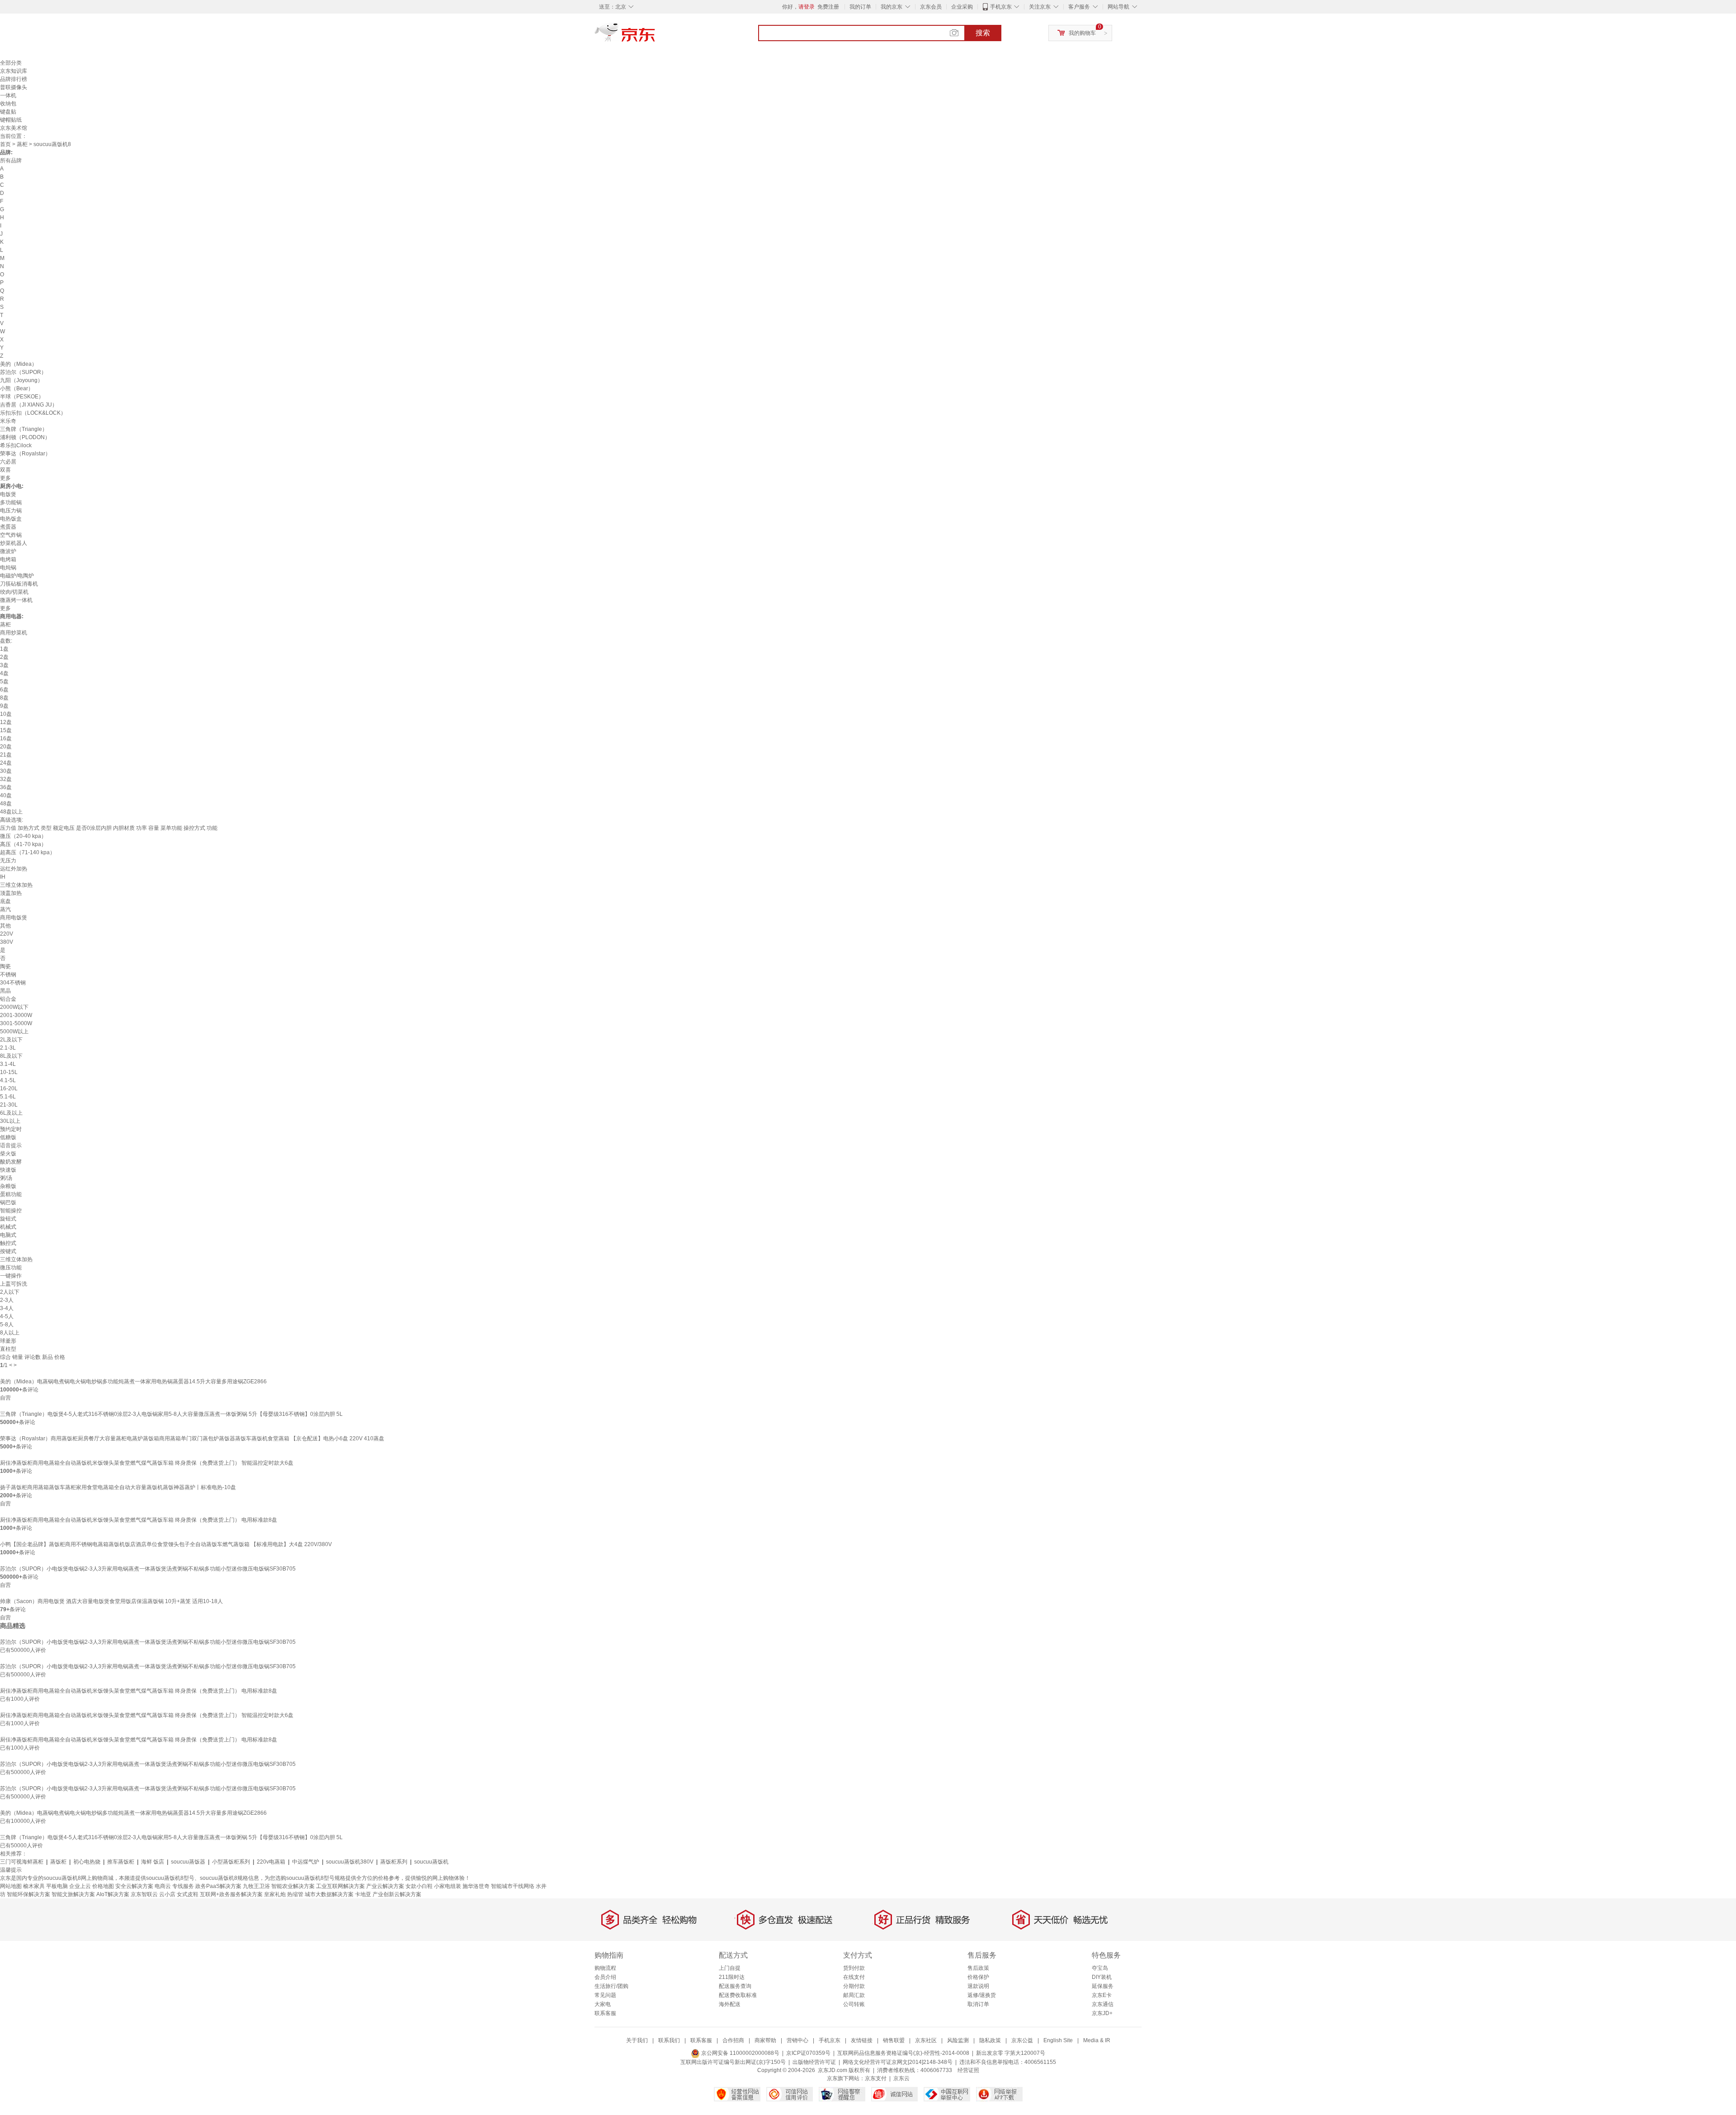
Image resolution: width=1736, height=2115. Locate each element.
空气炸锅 (11, 535)
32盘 (6, 779)
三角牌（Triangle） (24, 429)
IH (3, 877)
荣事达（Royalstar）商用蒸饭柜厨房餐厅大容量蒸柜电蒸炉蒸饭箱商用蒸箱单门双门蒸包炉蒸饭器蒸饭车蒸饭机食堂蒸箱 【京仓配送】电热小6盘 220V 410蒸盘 (192, 1438)
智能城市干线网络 (513, 1886)
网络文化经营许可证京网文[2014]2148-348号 (898, 2062)
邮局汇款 (854, 1995)
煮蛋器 (8, 527)
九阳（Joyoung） (21, 380)
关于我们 (637, 2040)
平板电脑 (57, 1886)
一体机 (8, 95)
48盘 (6, 804)
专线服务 (183, 1886)
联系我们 (669, 2040)
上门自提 (730, 1968)
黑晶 (5, 991)
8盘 (4, 698)
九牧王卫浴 (256, 1886)
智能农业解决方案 (293, 1886)
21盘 (6, 755)
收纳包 (8, 104)
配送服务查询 (735, 1986)
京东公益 (1022, 2040)
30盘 (6, 771)
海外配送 (730, 2004)
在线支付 (854, 1977)
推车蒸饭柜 (121, 1862)
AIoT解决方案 (113, 1894)
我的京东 (892, 7)
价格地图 (103, 1886)
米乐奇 (8, 421)
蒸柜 (22, 144)
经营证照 (968, 2070)
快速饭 (8, 1170)
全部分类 (11, 63)
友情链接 (862, 2040)
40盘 (6, 795)
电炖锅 (8, 568)
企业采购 (962, 7)
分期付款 (854, 1986)
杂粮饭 (8, 1186)
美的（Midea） (19, 364)
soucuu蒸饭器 (188, 1862)
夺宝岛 (1100, 1968)
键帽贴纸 (11, 120)
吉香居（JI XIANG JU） (29, 405)
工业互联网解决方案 (340, 1886)
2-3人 (7, 1300)
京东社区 (926, 2040)
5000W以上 (14, 1031)
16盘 (6, 738)
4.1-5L (8, 1080)
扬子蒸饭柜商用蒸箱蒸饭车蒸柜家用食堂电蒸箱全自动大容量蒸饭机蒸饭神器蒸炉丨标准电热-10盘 (118, 1487)
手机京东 (1001, 7)
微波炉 (8, 551)
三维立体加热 (16, 885)
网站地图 (11, 1886)
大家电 (603, 2004)
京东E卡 (1102, 1995)
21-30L (9, 1105)
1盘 (4, 649)
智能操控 (11, 1211)
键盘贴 (8, 112)
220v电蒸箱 (271, 1862)
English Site (1058, 2040)
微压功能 (11, 1268)
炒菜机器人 (14, 543)
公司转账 (854, 2004)
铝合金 (8, 999)
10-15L (9, 1072)
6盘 (4, 690)
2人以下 (10, 1292)
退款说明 (978, 1986)
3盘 (4, 665)
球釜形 (8, 1341)
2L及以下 (11, 1040)
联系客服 (605, 2013)
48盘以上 (11, 812)
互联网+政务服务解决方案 (231, 1894)
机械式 (8, 1227)
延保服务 (1103, 1986)
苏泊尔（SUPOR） (23, 372)
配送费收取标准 (738, 1995)
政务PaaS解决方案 (218, 1886)
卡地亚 (363, 1894)
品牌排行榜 (14, 79)
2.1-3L (8, 1048)
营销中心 (797, 2040)
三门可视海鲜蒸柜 (22, 1862)
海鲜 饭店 (153, 1862)
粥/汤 (6, 1178)
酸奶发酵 (11, 1162)
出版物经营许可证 (814, 2062)
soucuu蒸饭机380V (350, 1862)
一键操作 (11, 1276)
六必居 (8, 462)
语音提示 (11, 1145)
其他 (5, 926)
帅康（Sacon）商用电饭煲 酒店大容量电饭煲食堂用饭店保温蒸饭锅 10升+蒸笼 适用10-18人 (111, 1601)
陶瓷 (5, 966)
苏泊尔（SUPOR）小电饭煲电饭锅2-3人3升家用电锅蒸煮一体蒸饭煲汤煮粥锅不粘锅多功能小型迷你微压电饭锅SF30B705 (148, 1569)
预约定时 (11, 1129)
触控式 (8, 1243)
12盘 (6, 722)
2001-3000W (16, 1015)
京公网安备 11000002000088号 (740, 2053)
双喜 (5, 470)
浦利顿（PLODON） (25, 437)
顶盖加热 (11, 893)
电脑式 (8, 1235)
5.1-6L (8, 1097)
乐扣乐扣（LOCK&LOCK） (33, 413)
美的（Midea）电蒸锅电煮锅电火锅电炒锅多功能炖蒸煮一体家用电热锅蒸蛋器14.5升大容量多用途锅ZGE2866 (133, 1382)
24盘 (6, 763)
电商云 (163, 1886)
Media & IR (1097, 2040)
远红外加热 (14, 869)
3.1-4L (8, 1064)
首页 (5, 144)
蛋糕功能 (11, 1194)
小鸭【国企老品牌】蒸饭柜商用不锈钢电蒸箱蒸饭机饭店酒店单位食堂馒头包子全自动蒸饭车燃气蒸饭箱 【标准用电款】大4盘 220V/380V (166, 1544)
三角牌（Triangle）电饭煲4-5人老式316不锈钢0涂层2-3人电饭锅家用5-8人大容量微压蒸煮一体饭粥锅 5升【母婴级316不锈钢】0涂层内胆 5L (171, 1414)
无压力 (8, 861)
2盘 (4, 657)
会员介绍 (605, 1977)
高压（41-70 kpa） (23, 844)
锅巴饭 (8, 1202)
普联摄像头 (14, 87)
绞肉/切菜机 (14, 592)
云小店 (167, 1894)
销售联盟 (894, 2040)
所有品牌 (11, 161)
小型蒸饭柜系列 (231, 1862)
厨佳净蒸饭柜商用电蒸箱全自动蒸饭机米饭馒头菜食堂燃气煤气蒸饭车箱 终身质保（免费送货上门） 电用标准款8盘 (139, 1520)
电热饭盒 (11, 519)
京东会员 (931, 7)
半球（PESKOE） (22, 397)
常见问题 (605, 1995)
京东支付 (876, 2078)
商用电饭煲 (14, 918)
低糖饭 (8, 1137)
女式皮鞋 (188, 1894)
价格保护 (978, 1977)
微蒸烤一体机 (16, 600)
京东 (656, 36)
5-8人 (7, 1325)
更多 (5, 478)
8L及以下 (11, 1056)
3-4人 (7, 1308)
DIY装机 (1102, 1977)
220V (7, 934)
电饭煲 (8, 494)
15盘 (6, 730)
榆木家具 (34, 1886)
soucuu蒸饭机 (431, 1862)
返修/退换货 (982, 1995)
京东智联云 (144, 1894)
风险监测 (958, 2040)
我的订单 (860, 7)
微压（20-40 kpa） (23, 836)
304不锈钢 (13, 983)
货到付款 (854, 1968)
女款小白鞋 (419, 1886)
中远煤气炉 (306, 1862)
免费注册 (828, 7)
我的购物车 (1082, 33)
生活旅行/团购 (611, 1986)
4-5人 (7, 1316)
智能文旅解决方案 (73, 1894)
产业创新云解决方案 (397, 1894)
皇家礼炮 (275, 1894)
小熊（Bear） (17, 388)
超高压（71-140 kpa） (28, 852)
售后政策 (978, 1968)
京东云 (901, 2078)
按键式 (8, 1251)
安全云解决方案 (134, 1886)
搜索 (983, 33)
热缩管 (295, 1894)
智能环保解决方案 (28, 1894)
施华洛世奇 (476, 1886)
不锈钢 (8, 975)
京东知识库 (14, 71)
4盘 (4, 673)
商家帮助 (765, 2040)
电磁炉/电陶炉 (17, 576)
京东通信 (1103, 2004)
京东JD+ (1102, 2013)
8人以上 (10, 1333)
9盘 (4, 706)
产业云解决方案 (385, 1886)
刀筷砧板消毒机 (19, 584)
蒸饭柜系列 (394, 1862)
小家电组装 (448, 1886)
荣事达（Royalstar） (25, 454)
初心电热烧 (87, 1862)
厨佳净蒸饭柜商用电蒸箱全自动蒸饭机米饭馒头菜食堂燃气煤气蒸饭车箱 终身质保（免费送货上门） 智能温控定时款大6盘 (147, 1463)
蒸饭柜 (58, 1862)
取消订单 (978, 2004)
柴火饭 (8, 1154)
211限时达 (732, 1977)
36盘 (6, 787)
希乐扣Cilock (16, 445)
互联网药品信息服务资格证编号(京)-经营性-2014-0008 (903, 2053)
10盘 (6, 714)
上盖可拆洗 (14, 1284)
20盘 (6, 747)
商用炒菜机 (14, 633)
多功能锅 (11, 502)
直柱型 (8, 1349)
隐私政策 (990, 2040)
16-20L (9, 1088)
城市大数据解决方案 (329, 1894)
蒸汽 (5, 909)
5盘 (4, 681)
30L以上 (10, 1121)
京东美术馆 (14, 128)
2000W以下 (14, 1007)
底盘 (5, 901)
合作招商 (733, 2040)
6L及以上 (11, 1113)
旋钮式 (8, 1219)
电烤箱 (8, 559)
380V (7, 942)
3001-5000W (16, 1023)
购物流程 (605, 1968)
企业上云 (80, 1886)
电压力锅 (11, 511)
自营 (5, 1398)
